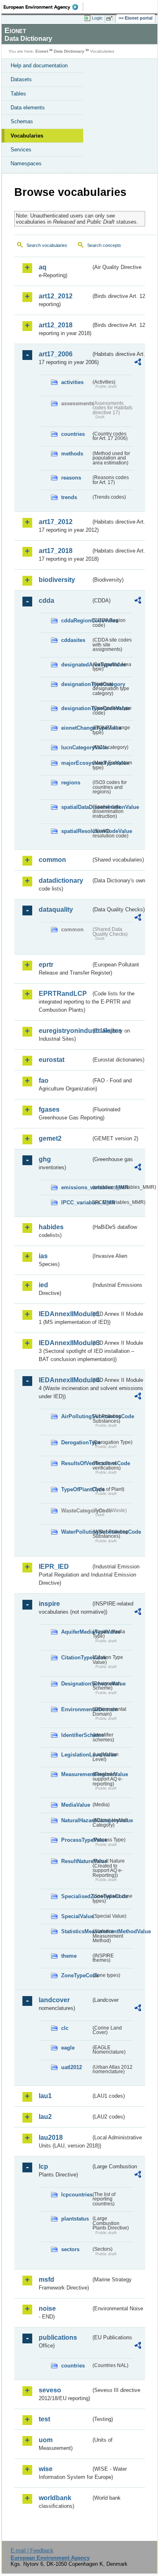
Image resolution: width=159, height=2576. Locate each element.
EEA (43, 7)
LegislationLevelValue (76, 1755)
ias (43, 1256)
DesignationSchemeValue (76, 1684)
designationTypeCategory (76, 684)
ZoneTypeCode (76, 1975)
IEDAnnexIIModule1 (65, 1314)
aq (43, 267)
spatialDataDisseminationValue (76, 807)
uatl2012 (72, 2067)
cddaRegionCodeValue (76, 621)
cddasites (73, 640)
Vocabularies (27, 136)
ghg (45, 1159)
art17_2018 (56, 551)
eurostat (52, 1060)
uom (46, 2440)
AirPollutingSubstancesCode (76, 1416)
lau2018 (51, 2137)
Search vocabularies (47, 245)
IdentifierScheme (76, 1735)
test (44, 2419)
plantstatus (75, 2219)
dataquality (56, 909)
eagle (68, 2048)
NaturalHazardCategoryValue (76, 1820)
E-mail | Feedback (32, 2550)
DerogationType (76, 1442)
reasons (71, 478)
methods (72, 454)
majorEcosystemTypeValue (76, 763)
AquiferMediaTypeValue (76, 1632)
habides (51, 1227)
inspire (49, 1604)
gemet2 (50, 1138)
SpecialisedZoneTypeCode (76, 1896)
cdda (46, 601)
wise (46, 2469)
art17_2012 (56, 522)
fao (44, 1080)
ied (43, 1285)
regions (71, 783)
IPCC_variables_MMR (76, 1203)
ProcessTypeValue (76, 1840)
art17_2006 (56, 354)
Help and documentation (39, 66)
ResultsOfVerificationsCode (76, 1463)
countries (73, 434)
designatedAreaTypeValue (76, 665)
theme (69, 1956)
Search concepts (104, 245)
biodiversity (57, 580)
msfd (46, 2280)
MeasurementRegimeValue (76, 1774)
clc (65, 2028)
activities (72, 382)
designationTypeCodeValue (76, 708)
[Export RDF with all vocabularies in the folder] (138, 363)
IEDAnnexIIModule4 (65, 1380)
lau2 (45, 2117)
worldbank (55, 2498)
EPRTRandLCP (63, 994)
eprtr (46, 965)
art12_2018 (56, 325)
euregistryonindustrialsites (65, 1031)
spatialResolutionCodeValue (76, 831)
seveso (50, 2390)
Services (21, 150)
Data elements (28, 108)
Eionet (42, 51)
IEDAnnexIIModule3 (65, 1343)
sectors (70, 2249)
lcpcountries (76, 2195)
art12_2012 (56, 296)
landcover (54, 2000)
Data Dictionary (69, 51)
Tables (18, 94)
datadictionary (61, 881)
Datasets (21, 79)
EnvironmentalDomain (76, 1709)
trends (69, 497)
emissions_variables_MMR (76, 1187)
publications (58, 2337)
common (52, 860)
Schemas (22, 121)
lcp (43, 2166)
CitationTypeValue (76, 1658)
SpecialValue (76, 1916)
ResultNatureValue (76, 1861)
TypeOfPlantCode (76, 1489)
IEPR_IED (54, 1567)
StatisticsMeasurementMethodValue (76, 1931)
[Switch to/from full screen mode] (111, 18)
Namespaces (26, 163)
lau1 (45, 2096)
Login (97, 18)
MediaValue (76, 1805)
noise (47, 2308)
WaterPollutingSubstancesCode (76, 1532)
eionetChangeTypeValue (76, 728)
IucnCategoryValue (76, 747)
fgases (49, 1109)
